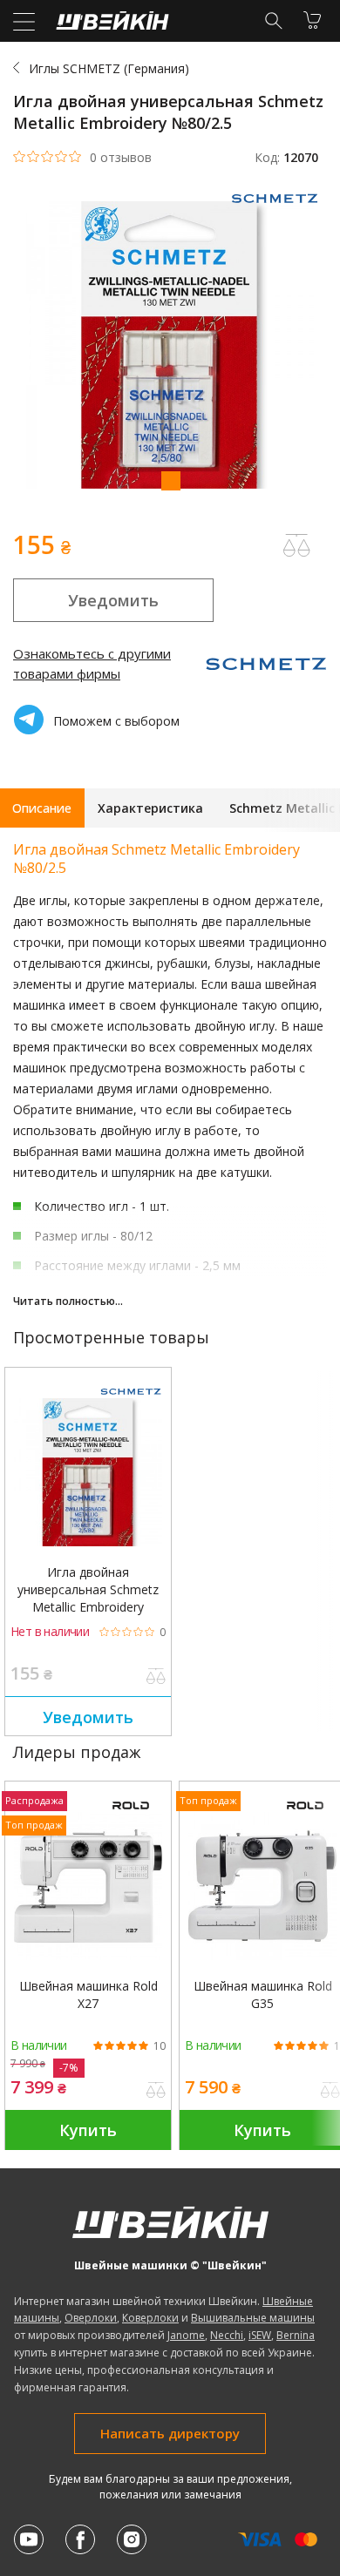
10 (160, 2046)
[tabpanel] (170, 347)
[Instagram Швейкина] (132, 2539)
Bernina (296, 2335)
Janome (186, 2335)
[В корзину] (312, 20)
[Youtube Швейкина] (29, 2539)
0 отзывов (121, 158)
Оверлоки (91, 2318)
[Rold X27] (88, 1886)
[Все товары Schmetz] (279, 209)
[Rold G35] (262, 1886)
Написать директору (170, 2433)
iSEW (260, 2335)
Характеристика (150, 808)
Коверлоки (150, 2318)
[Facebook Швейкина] (80, 2539)
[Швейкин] (110, 25)
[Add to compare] (296, 545)
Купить (88, 2130)
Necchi (227, 2335)
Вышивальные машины (253, 2318)
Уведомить (113, 600)
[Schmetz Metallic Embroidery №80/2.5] (88, 1472)
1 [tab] (170, 480)
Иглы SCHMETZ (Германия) (109, 68)
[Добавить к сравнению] (156, 1678)
